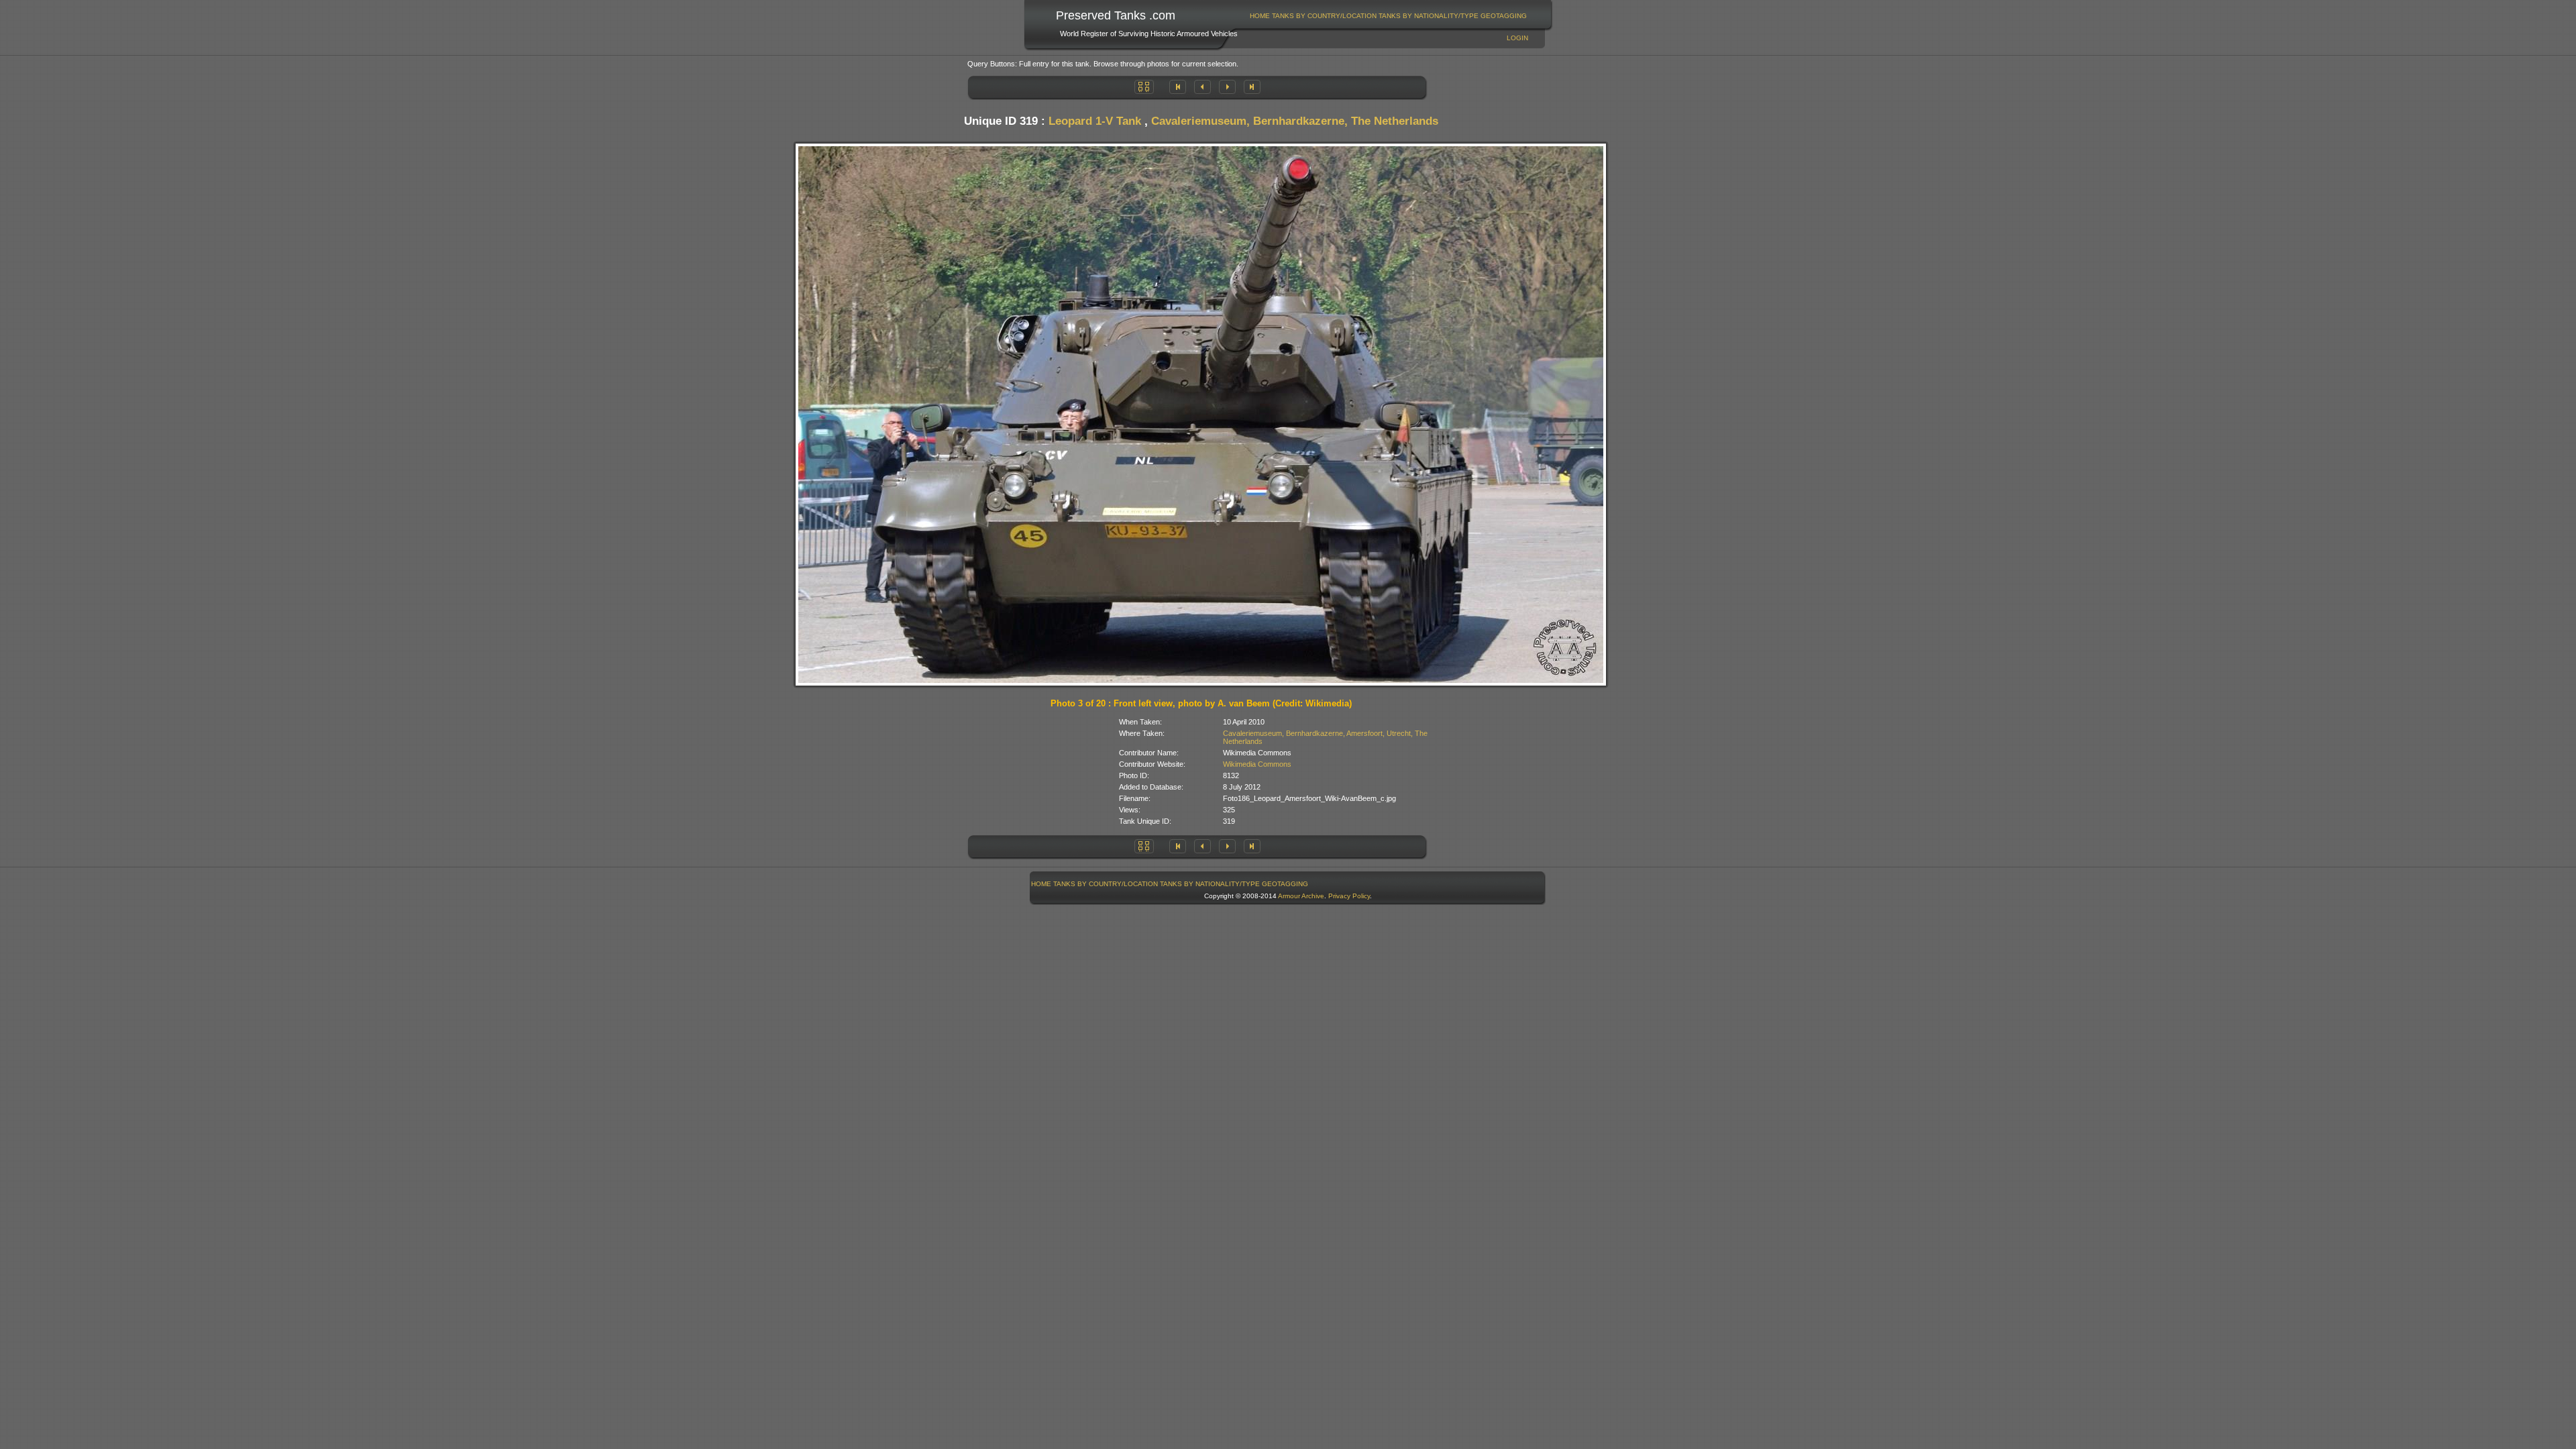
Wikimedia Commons (1257, 764)
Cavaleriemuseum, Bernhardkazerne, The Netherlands (1295, 121)
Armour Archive (1301, 896)
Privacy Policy (1349, 896)
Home (1260, 16)
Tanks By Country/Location (1324, 16)
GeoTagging (1504, 16)
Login (1517, 38)
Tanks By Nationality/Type (1429, 16)
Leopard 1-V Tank (1095, 121)
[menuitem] (1260, 16)
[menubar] (1389, 16)
